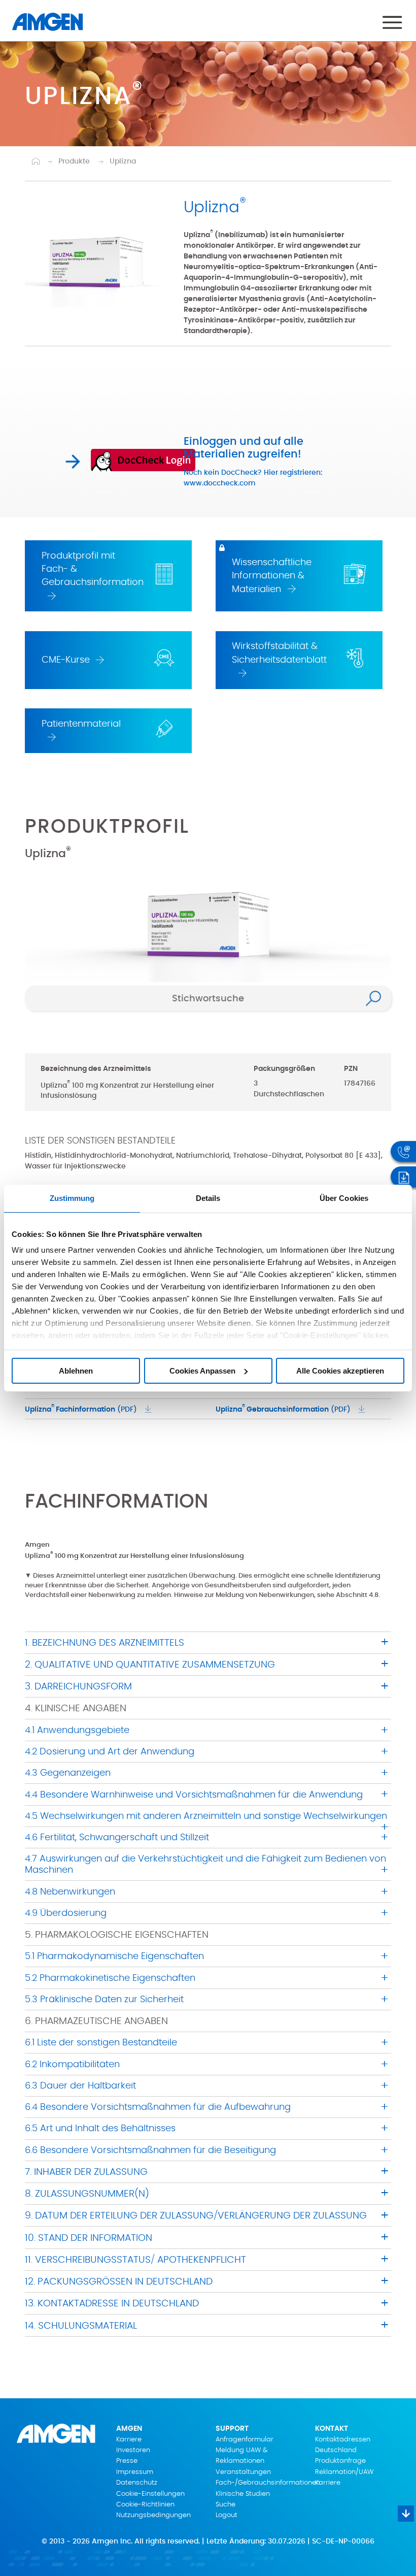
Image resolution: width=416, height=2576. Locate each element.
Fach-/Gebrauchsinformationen (258, 2483)
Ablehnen (76, 1371)
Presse (127, 2461)
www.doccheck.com (220, 483)
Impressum (135, 2472)
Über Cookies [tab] (344, 1198)
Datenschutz (137, 2483)
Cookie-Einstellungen (150, 2494)
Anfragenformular (245, 2440)
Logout (227, 2515)
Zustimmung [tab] (72, 1198)
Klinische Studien (243, 2494)
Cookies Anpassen (202, 1371)
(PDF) (81, 1409)
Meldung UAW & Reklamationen (241, 2456)
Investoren (133, 2450)
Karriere (129, 2440)
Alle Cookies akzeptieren (340, 1371)
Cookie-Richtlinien (145, 2505)
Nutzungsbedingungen (153, 2515)
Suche (226, 2505)
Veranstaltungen (243, 2472)
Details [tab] (208, 1198)
